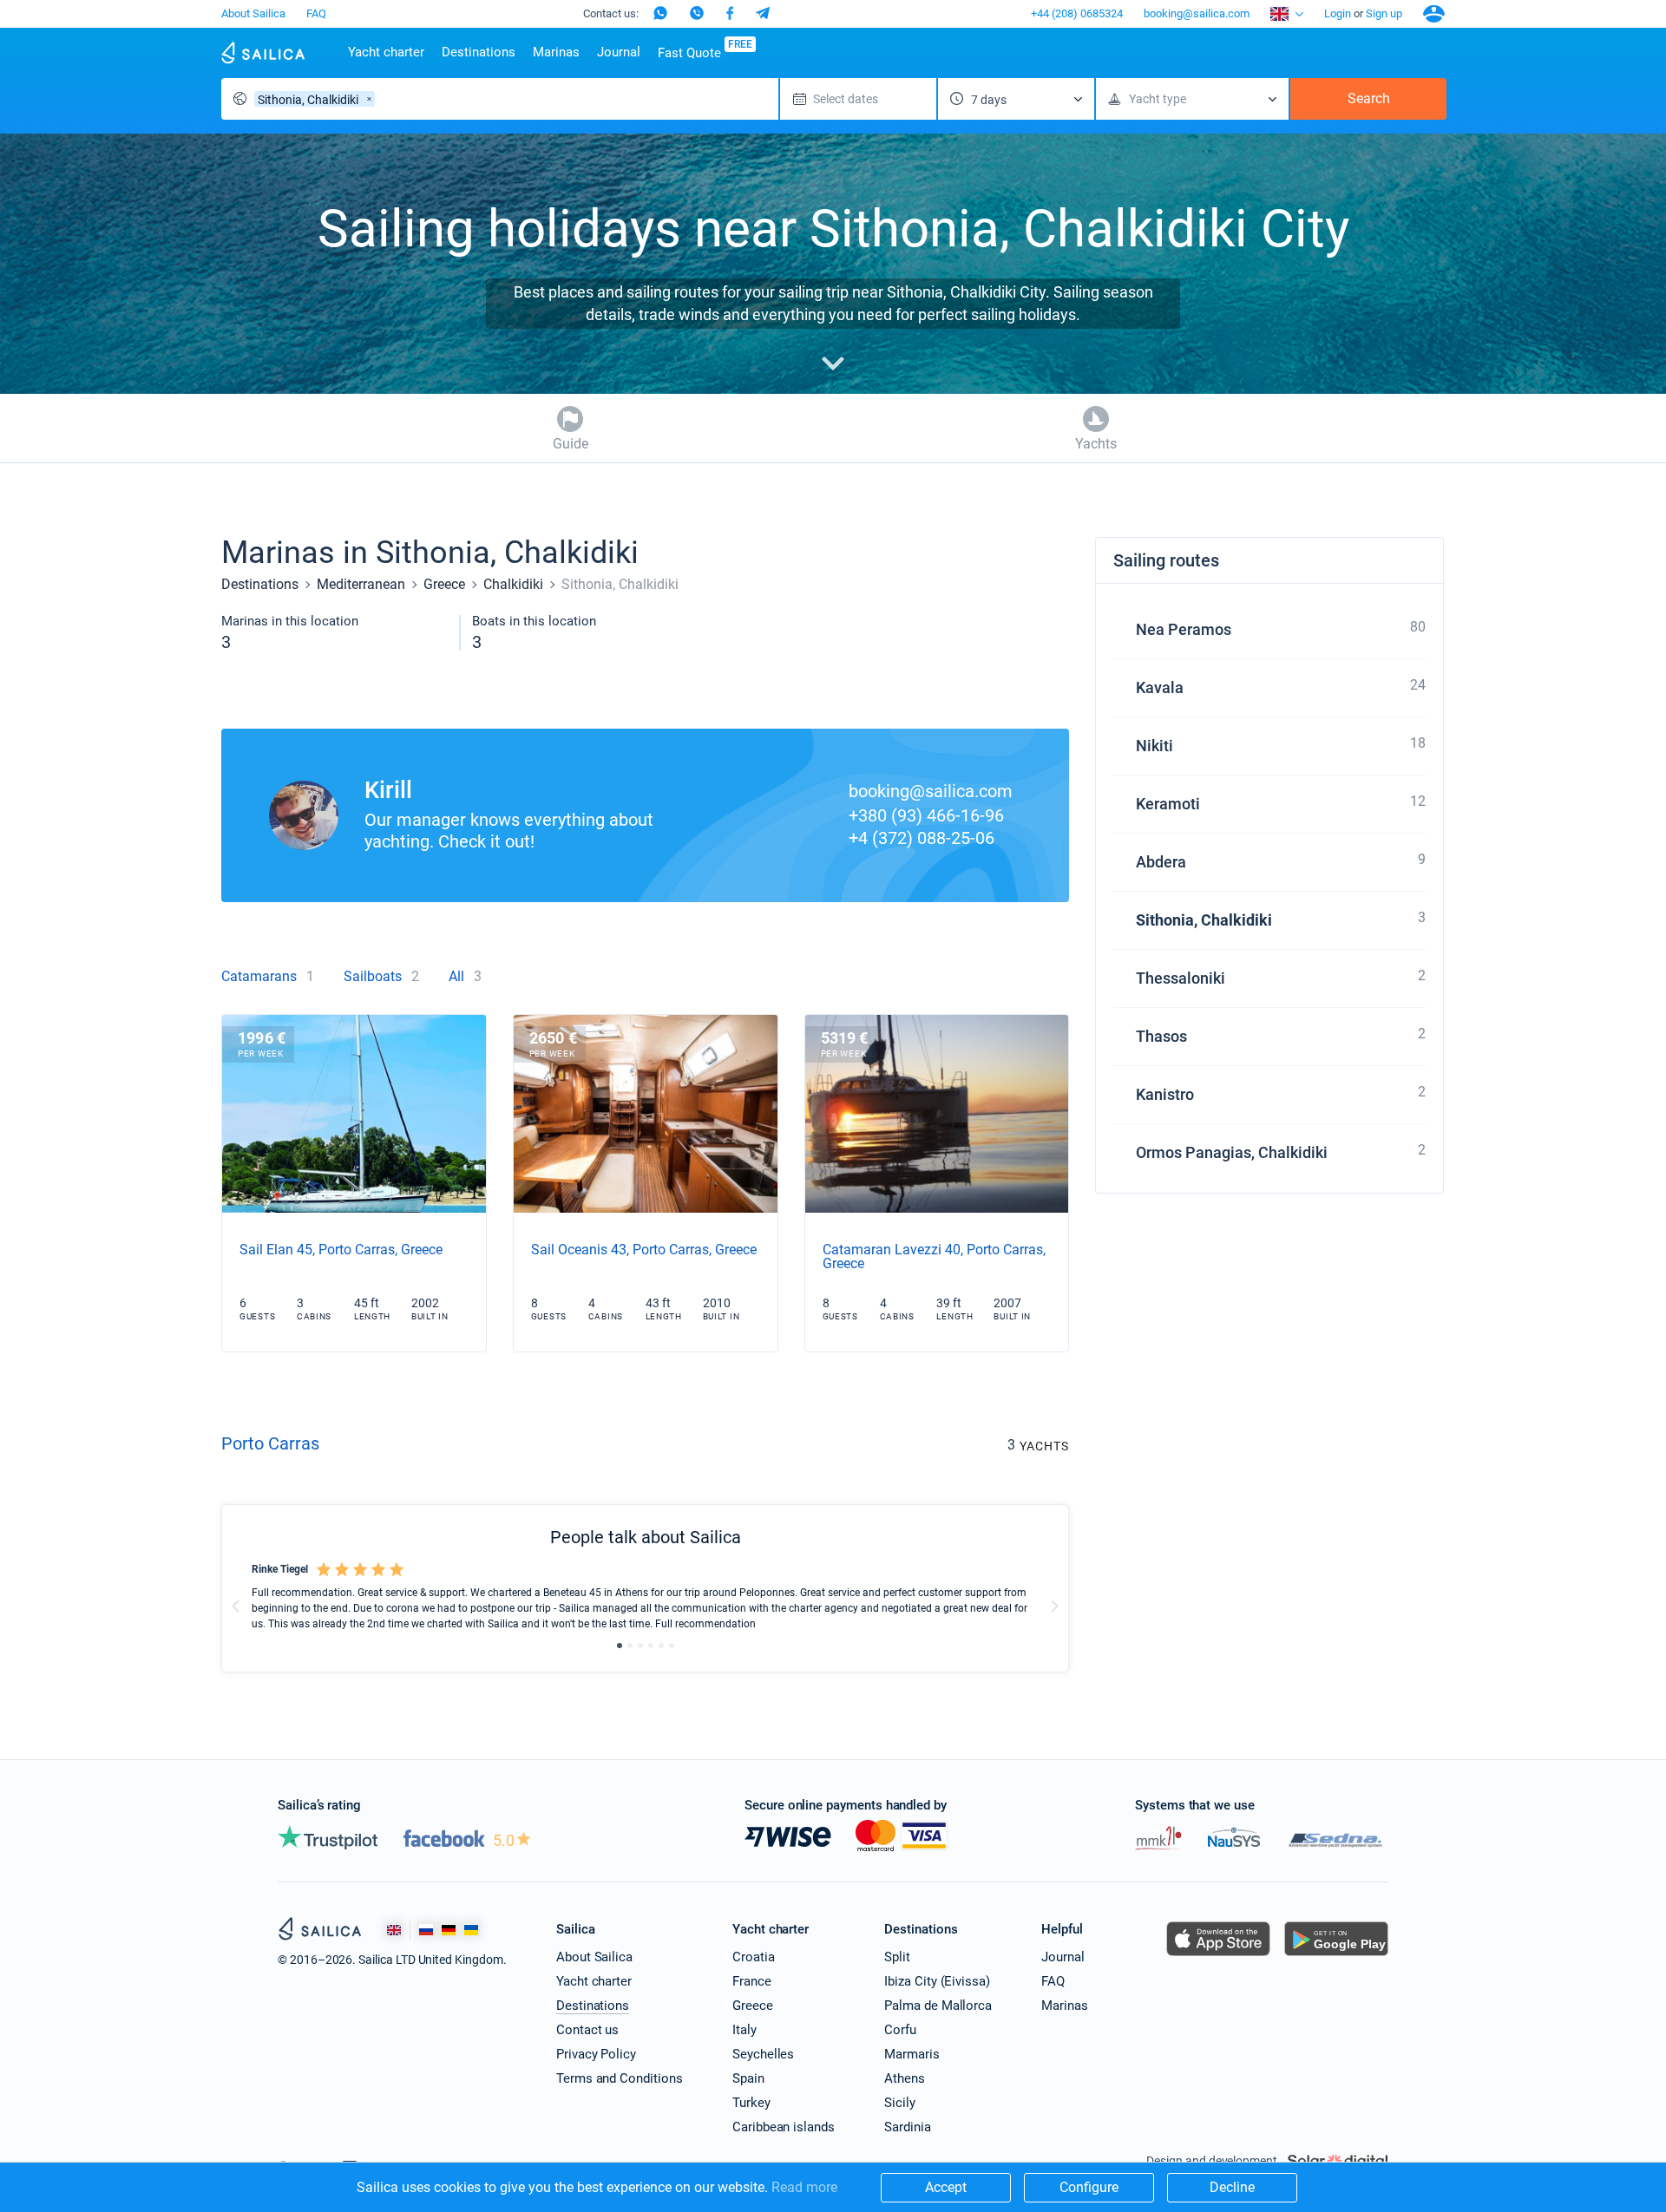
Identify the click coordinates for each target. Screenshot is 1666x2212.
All (456, 976)
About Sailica (253, 13)
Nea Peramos (1184, 629)
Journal (619, 52)
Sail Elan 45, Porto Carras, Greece (341, 1250)
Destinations (479, 52)
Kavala (1160, 687)
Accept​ (946, 2187)
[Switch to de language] (449, 1930)
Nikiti (1154, 746)
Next (1054, 1607)
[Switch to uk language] (471, 1930)
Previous (236, 1607)
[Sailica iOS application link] (1218, 1956)
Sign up (1384, 13)
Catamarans (259, 976)
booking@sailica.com (1197, 13)
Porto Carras (270, 1443)
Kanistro (1165, 1094)
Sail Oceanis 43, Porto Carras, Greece (644, 1250)
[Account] (1434, 14)
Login (1338, 13)
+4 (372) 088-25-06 (922, 838)
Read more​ (804, 2187)
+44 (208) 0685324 (1077, 13)
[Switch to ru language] (426, 1930)
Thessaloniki (1181, 978)
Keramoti (1168, 804)
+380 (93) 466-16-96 (926, 815)
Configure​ (1089, 2187)
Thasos (1161, 1036)
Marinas (556, 52)
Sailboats (373, 976)
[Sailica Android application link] (1336, 1956)
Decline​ (1232, 2187)
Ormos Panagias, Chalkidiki (1232, 1152)
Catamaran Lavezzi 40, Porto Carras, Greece (934, 1257)
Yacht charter (386, 52)
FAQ (316, 13)
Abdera (1161, 862)
